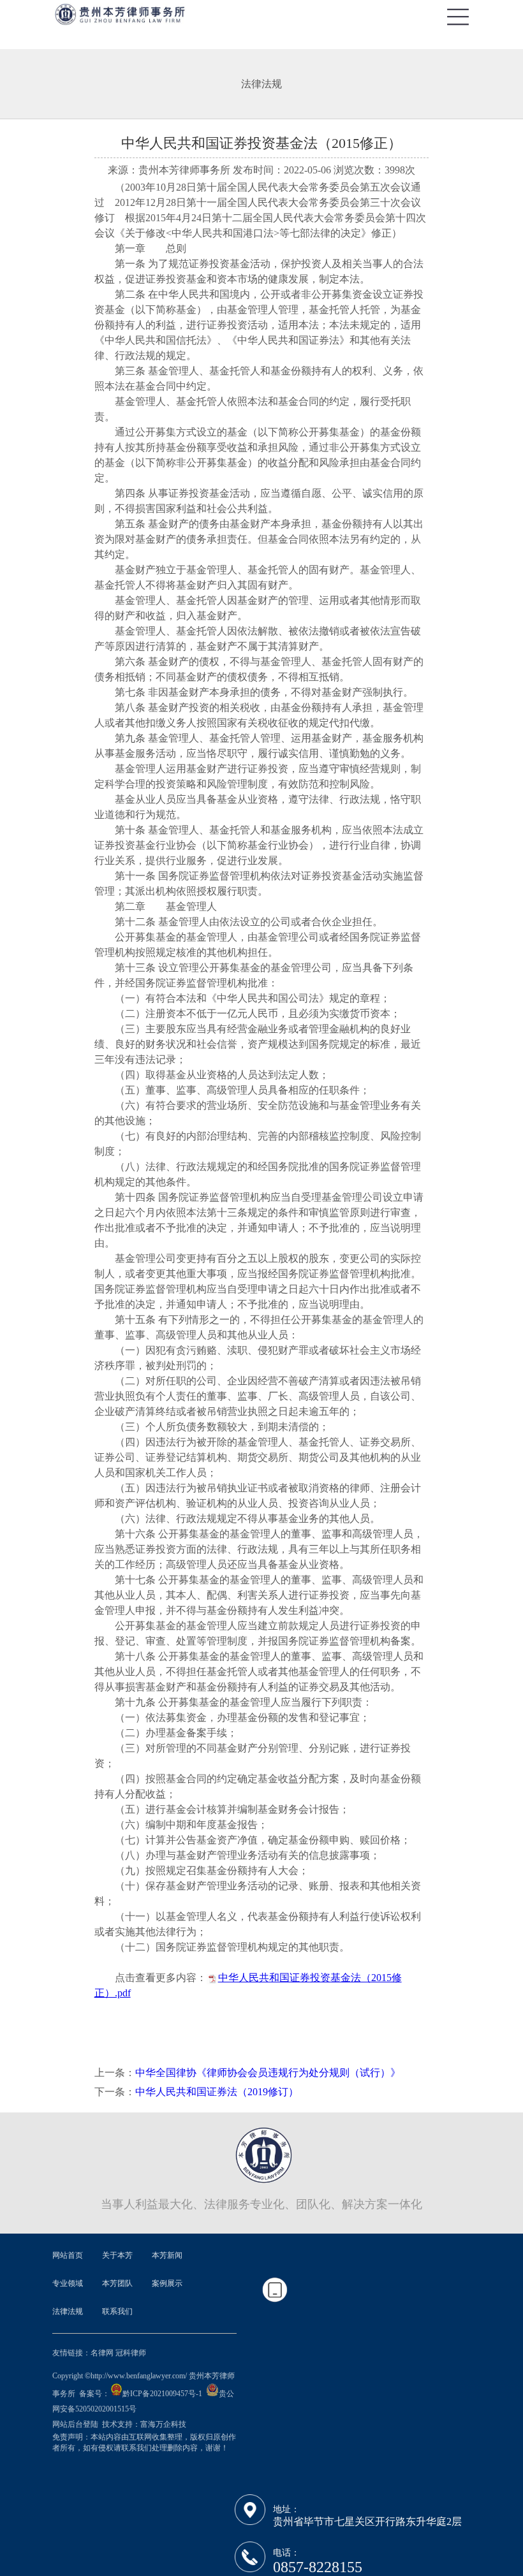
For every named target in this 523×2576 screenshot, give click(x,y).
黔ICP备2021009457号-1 (162, 2394)
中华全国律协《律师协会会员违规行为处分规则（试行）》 (268, 2073)
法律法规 (261, 84)
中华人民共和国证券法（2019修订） (217, 2092)
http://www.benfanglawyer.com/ (139, 2376)
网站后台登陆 (76, 2424)
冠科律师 (131, 2353)
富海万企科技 (163, 2424)
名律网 (102, 2353)
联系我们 (117, 2311)
